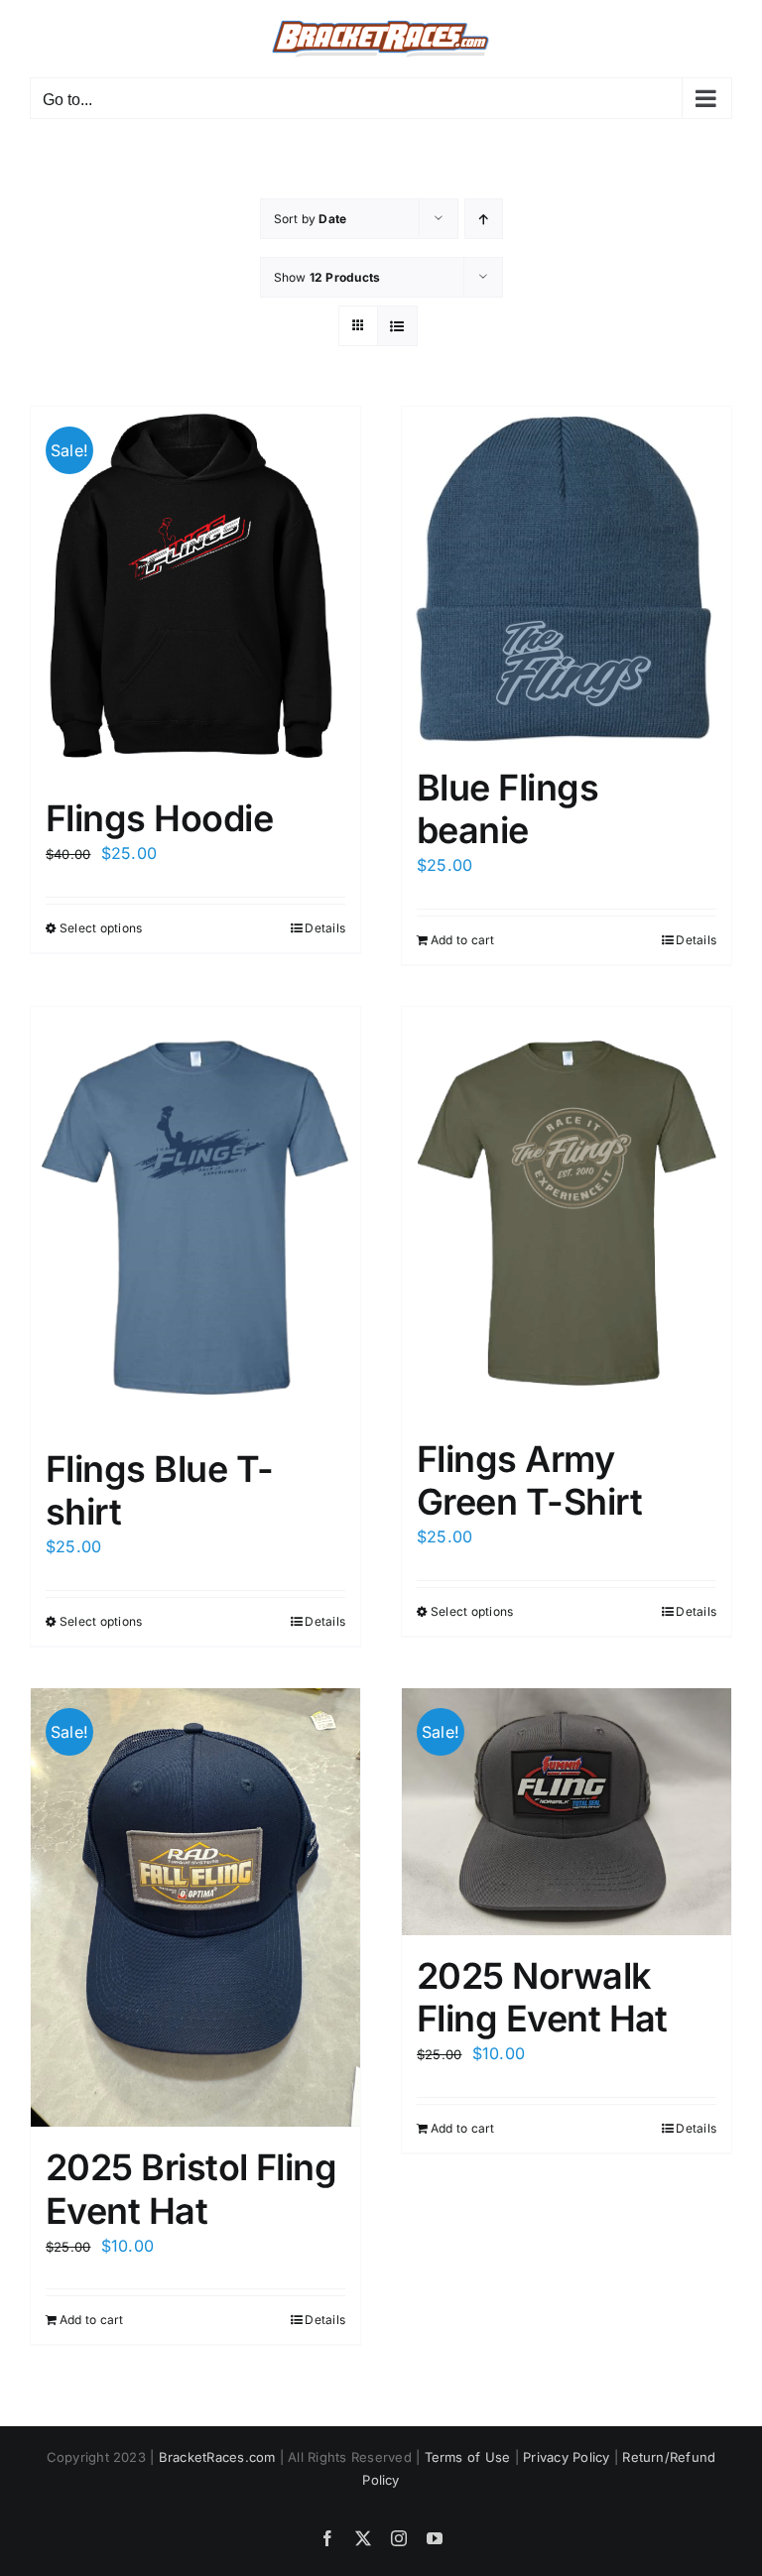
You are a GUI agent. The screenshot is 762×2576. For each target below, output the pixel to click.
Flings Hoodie (159, 818)
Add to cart (463, 940)
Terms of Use (468, 2457)
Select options (101, 928)
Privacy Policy (566, 2457)
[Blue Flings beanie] (567, 577)
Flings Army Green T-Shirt (529, 1480)
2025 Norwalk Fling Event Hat (542, 1997)
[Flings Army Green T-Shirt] (567, 1213)
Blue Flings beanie (508, 809)
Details (325, 928)
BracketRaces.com (217, 2457)
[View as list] (397, 326)
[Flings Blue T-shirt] (195, 1218)
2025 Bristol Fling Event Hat (191, 2189)
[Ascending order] (484, 219)
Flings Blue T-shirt (159, 1490)
